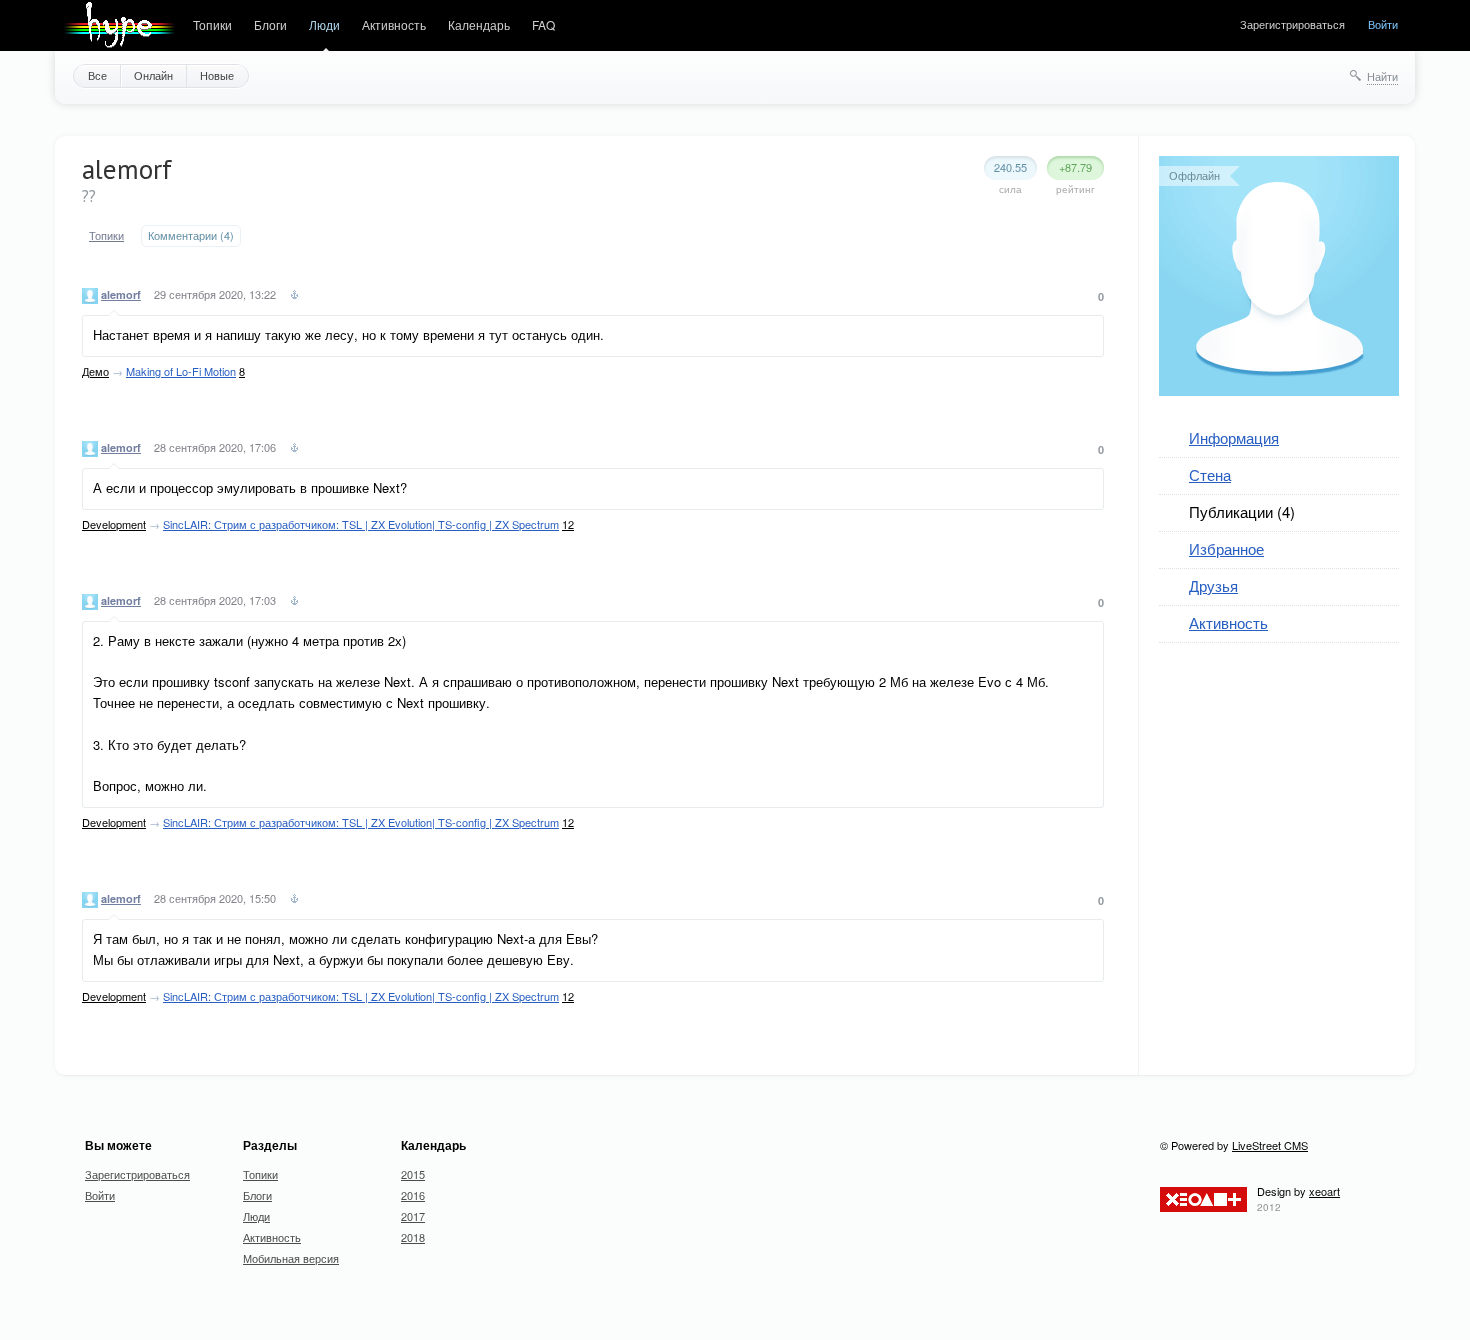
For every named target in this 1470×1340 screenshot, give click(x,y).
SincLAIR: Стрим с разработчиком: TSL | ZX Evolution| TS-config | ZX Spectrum (361, 524)
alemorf (121, 294)
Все (97, 75)
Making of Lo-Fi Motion (181, 371)
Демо (95, 371)
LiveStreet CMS (1270, 1145)
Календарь (479, 24)
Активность (394, 24)
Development (114, 524)
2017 (413, 1216)
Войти (1383, 24)
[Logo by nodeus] (119, 26)
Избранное (1226, 548)
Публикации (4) (1242, 511)
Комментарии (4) (191, 235)
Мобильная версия (291, 1258)
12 (568, 524)
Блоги (270, 24)
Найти (1382, 76)
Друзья (1213, 585)
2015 (413, 1174)
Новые (217, 75)
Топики (212, 24)
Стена (1210, 474)
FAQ (543, 24)
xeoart (1324, 1191)
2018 (413, 1237)
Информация (1234, 437)
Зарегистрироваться (1292, 24)
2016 (413, 1195)
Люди (324, 24)
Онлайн (153, 75)
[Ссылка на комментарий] (294, 297)
